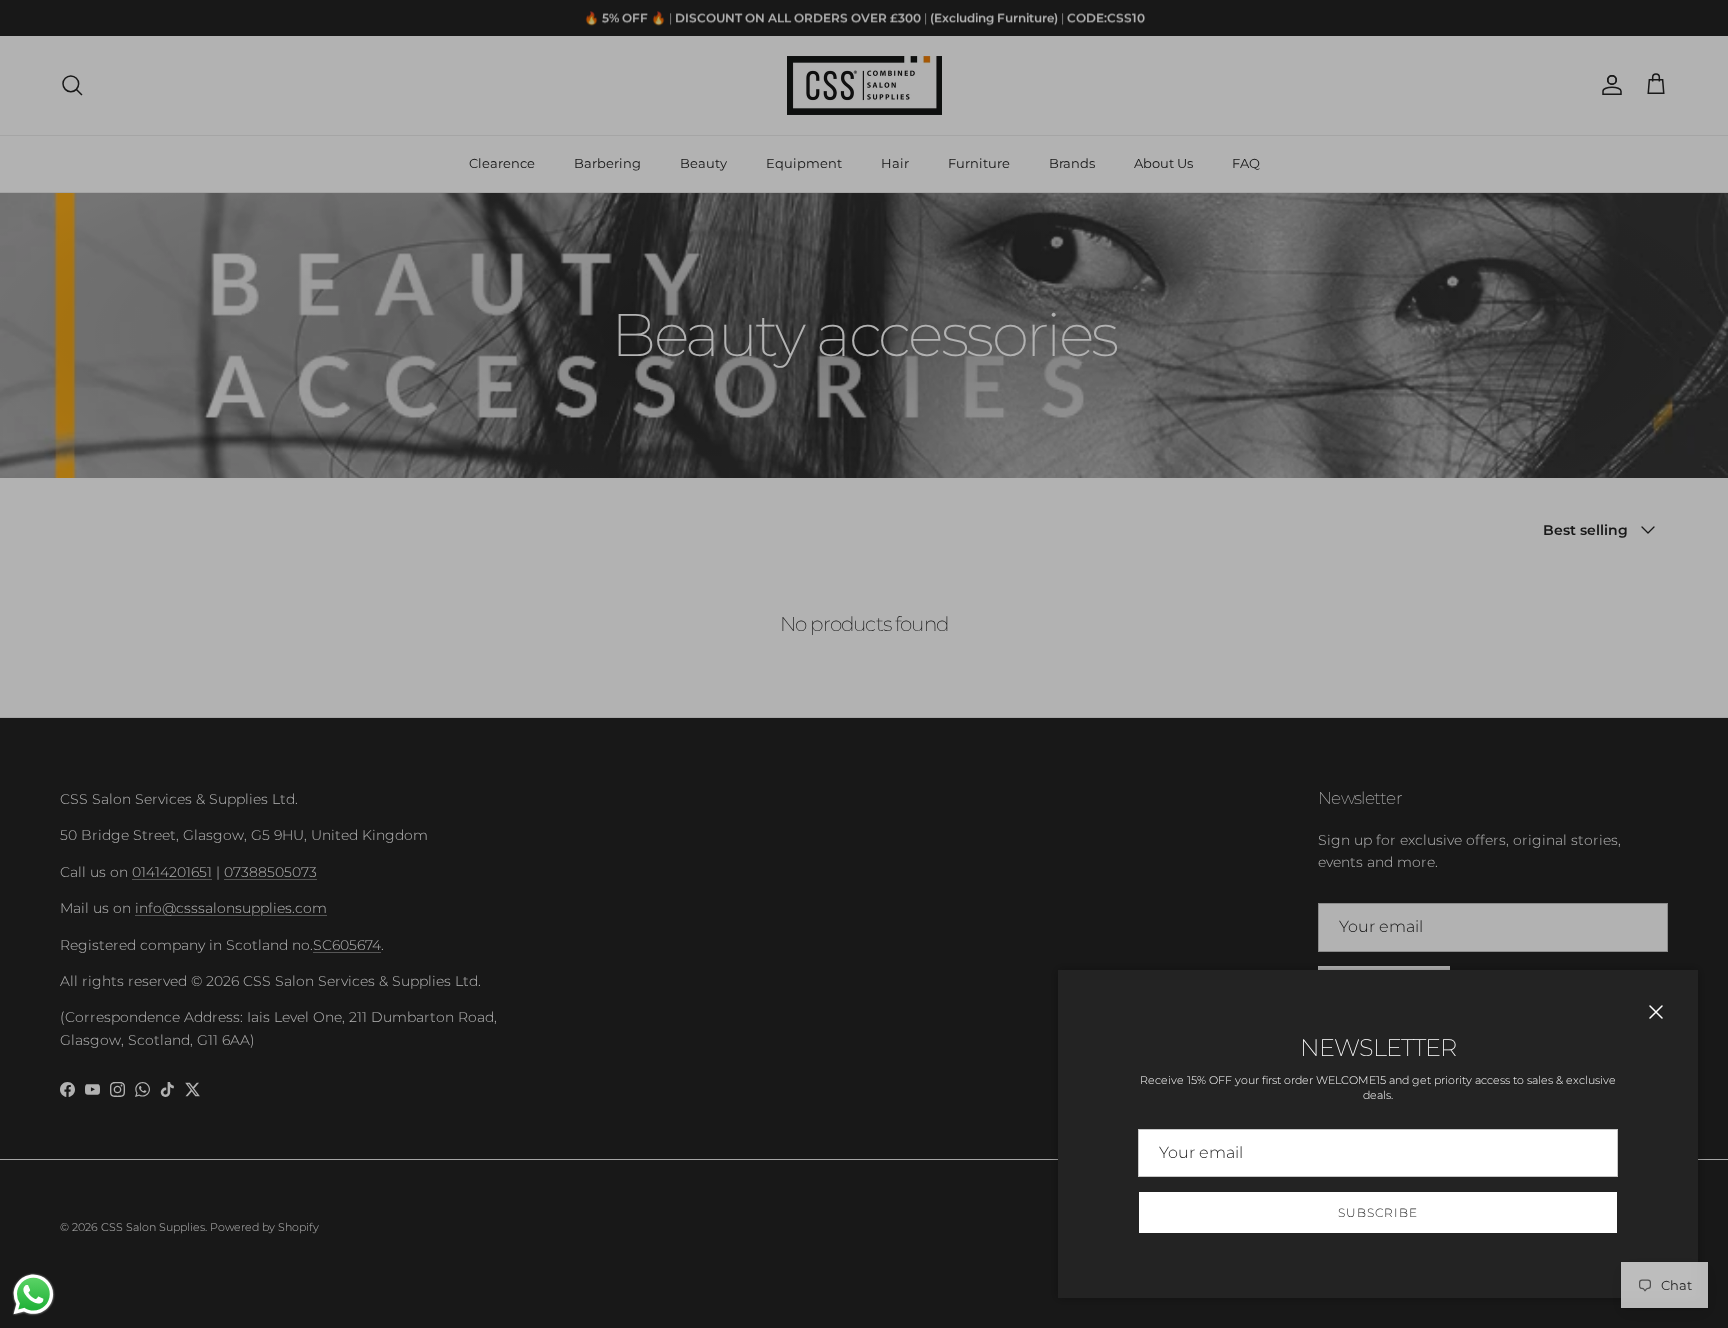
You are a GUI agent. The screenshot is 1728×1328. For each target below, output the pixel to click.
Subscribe (1378, 1212)
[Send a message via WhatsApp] (33, 1294)
